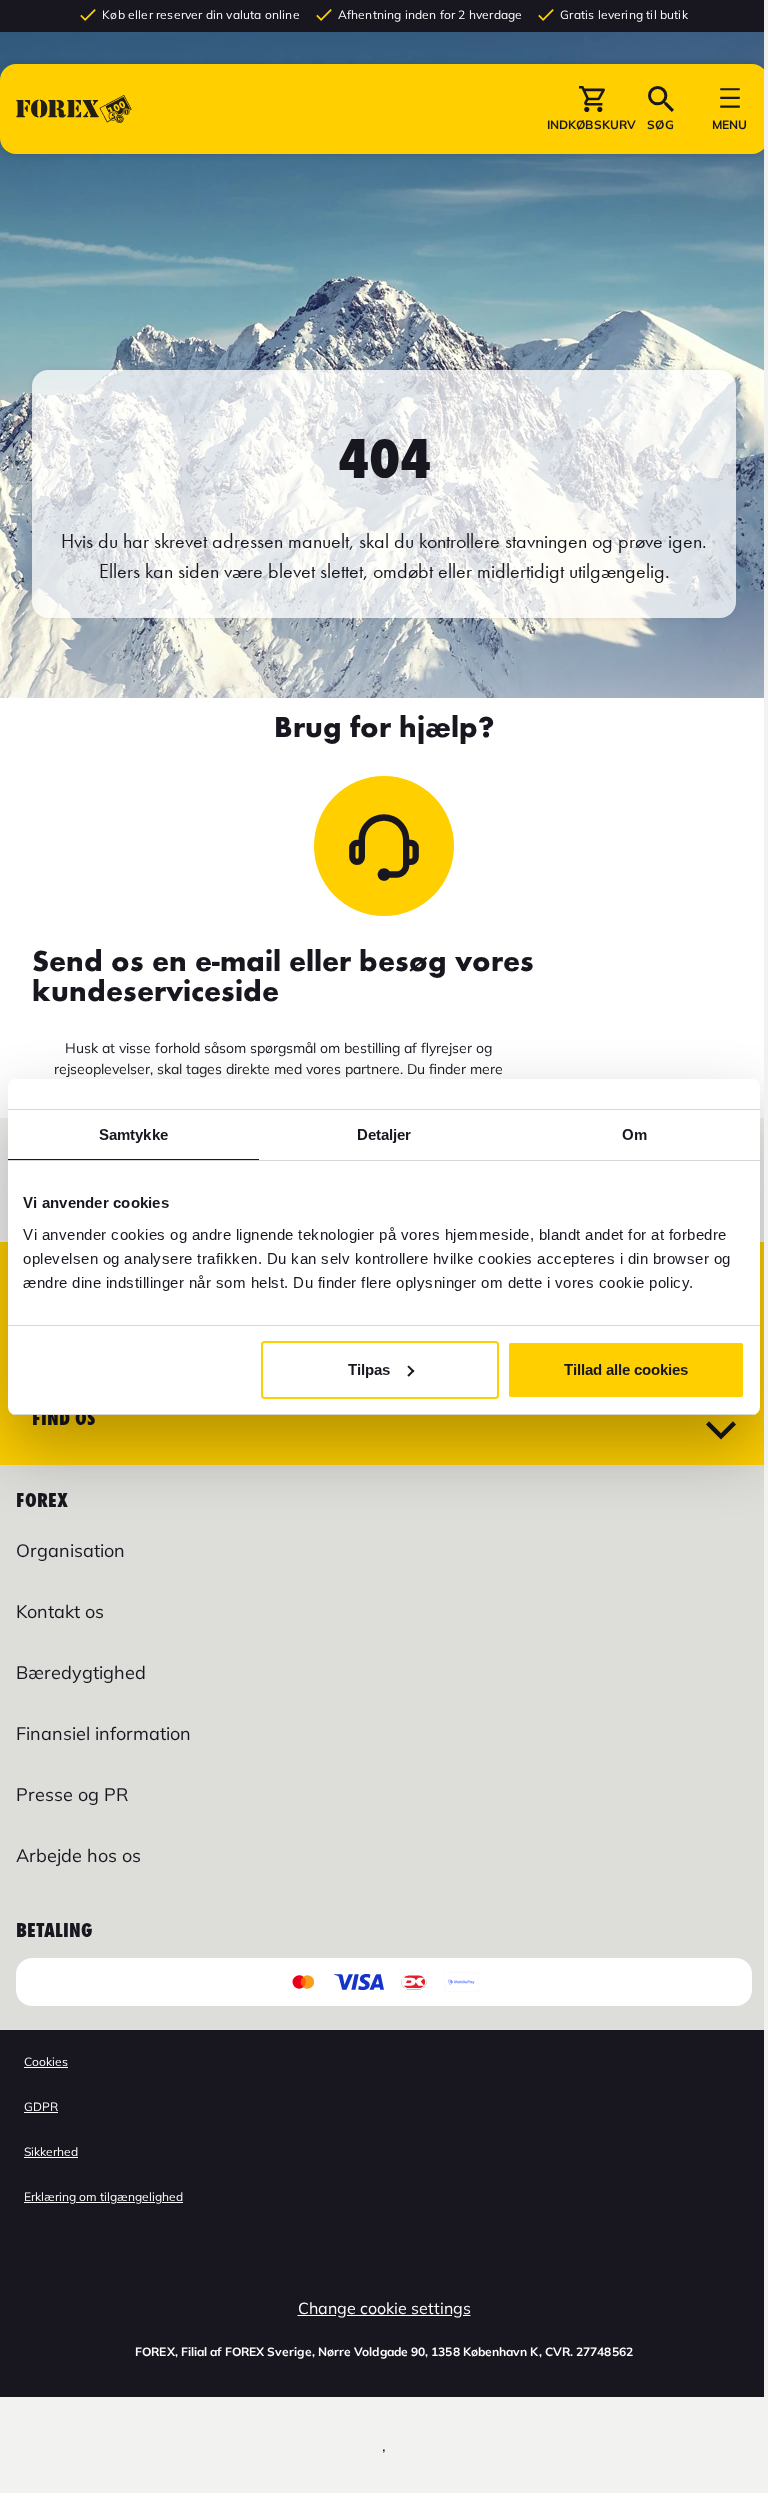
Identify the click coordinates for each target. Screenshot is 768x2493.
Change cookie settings (384, 2308)
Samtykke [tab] (133, 1134)
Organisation (70, 1550)
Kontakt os (60, 1611)
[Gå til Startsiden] (74, 109)
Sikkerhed (51, 2151)
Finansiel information (103, 1733)
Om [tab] (634, 1134)
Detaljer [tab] (384, 1134)
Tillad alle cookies (626, 1369)
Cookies (46, 2061)
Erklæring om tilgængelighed (103, 2196)
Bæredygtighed (81, 1672)
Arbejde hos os (78, 1855)
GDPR (41, 2106)
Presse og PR (72, 1794)
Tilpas (369, 1369)
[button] (591, 109)
